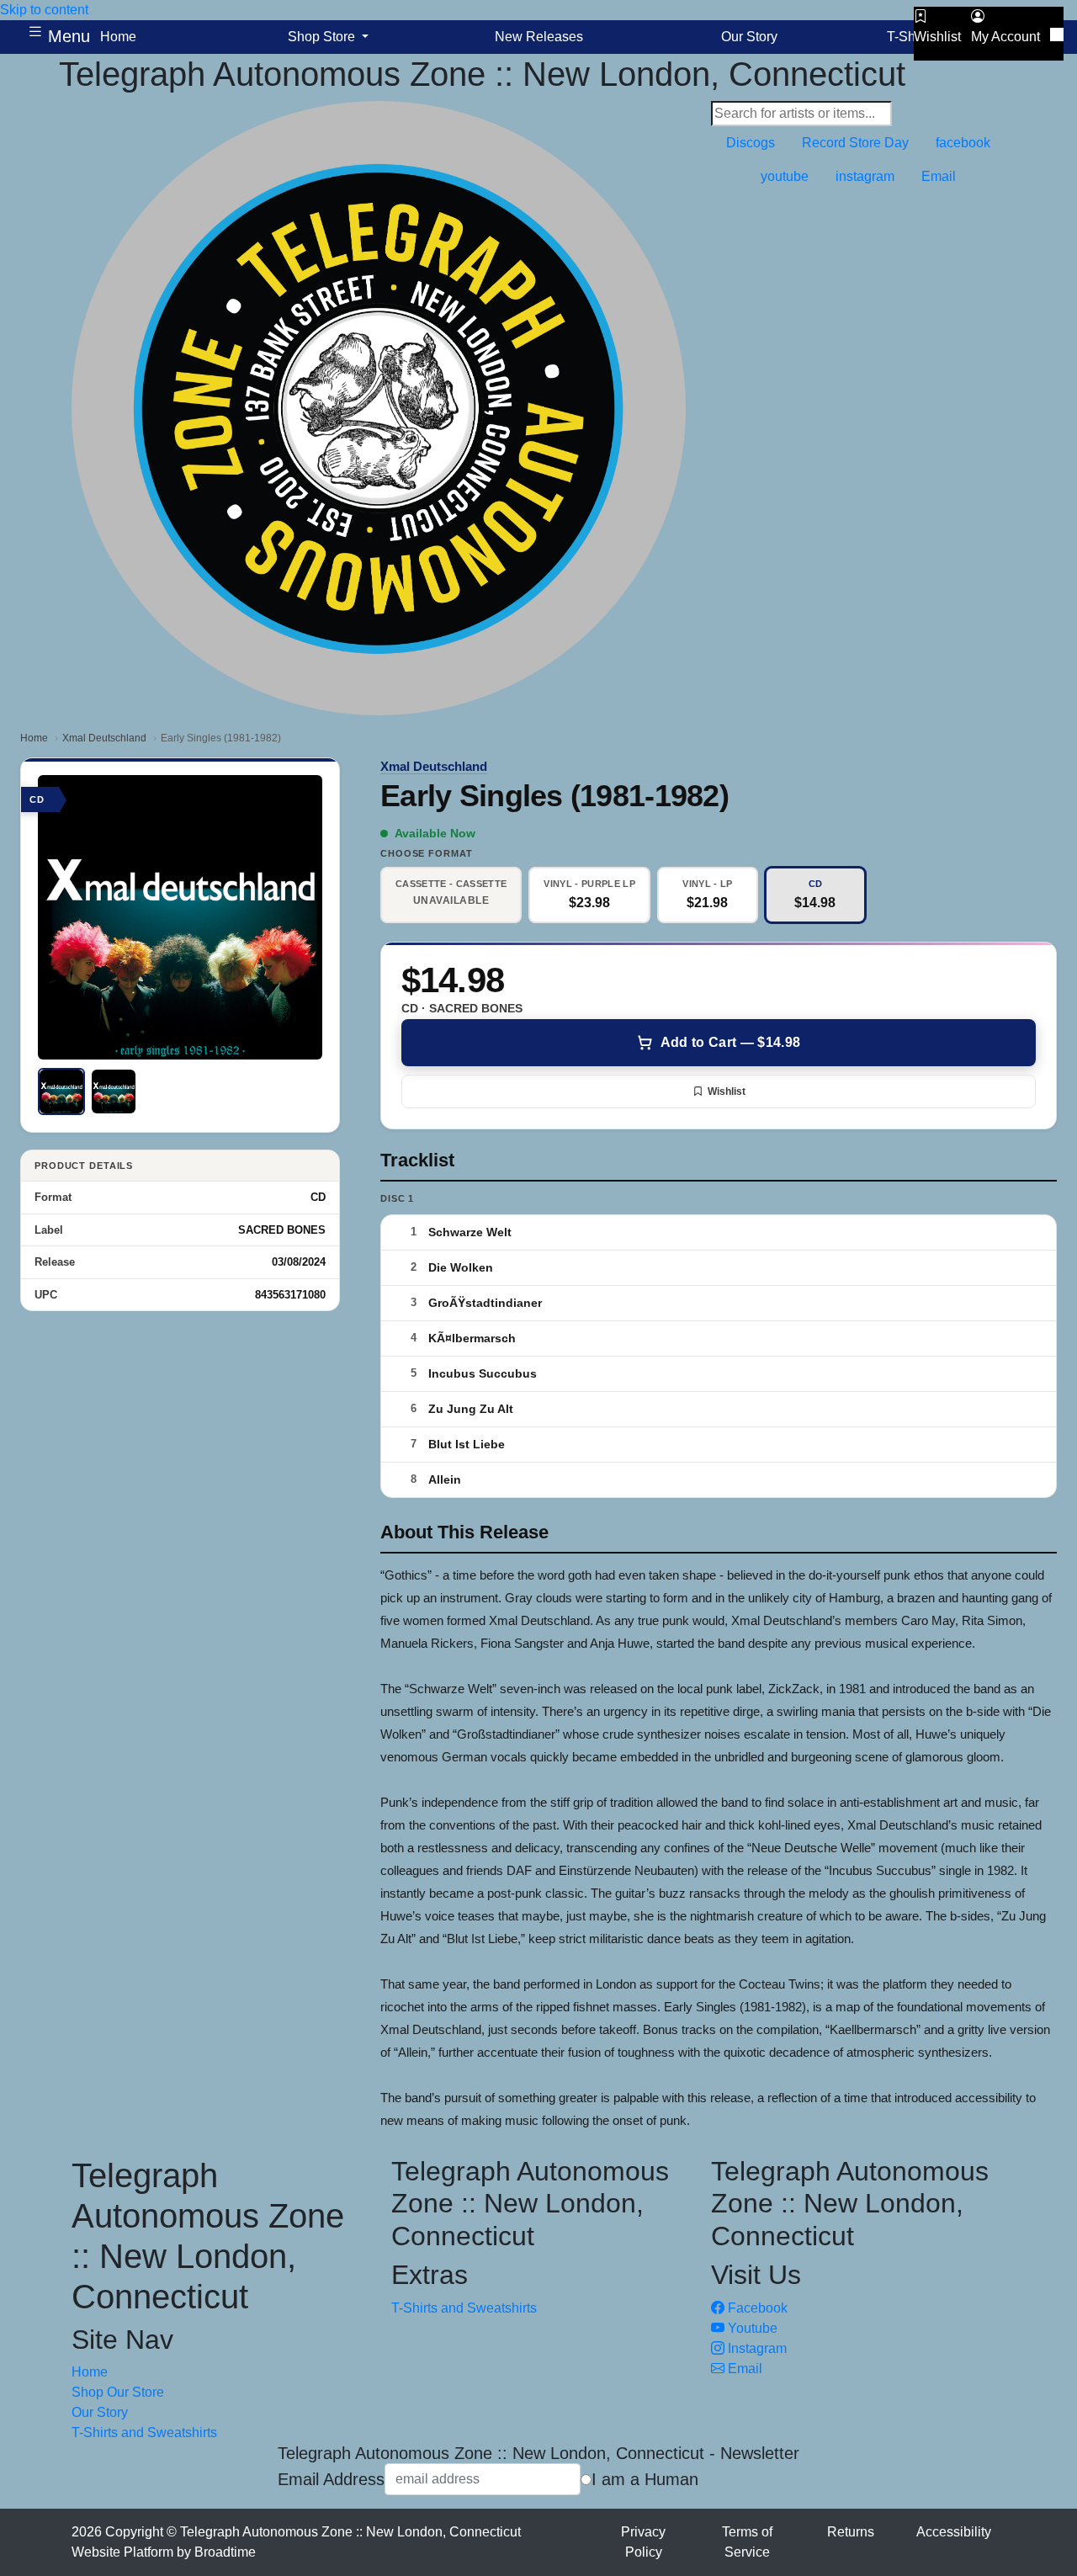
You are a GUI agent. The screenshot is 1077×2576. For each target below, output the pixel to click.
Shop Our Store (118, 2392)
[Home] (379, 407)
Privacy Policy (643, 2542)
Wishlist (727, 1091)
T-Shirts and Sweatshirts (144, 2433)
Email (743, 2369)
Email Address (331, 2479)
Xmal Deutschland (104, 738)
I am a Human (645, 2479)
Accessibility (954, 2532)
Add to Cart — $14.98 (730, 1042)
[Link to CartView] (1057, 35)
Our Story (100, 2412)
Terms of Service (747, 2542)
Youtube (751, 2328)
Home (34, 738)
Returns (851, 2532)
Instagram (756, 2348)
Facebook (756, 2308)
